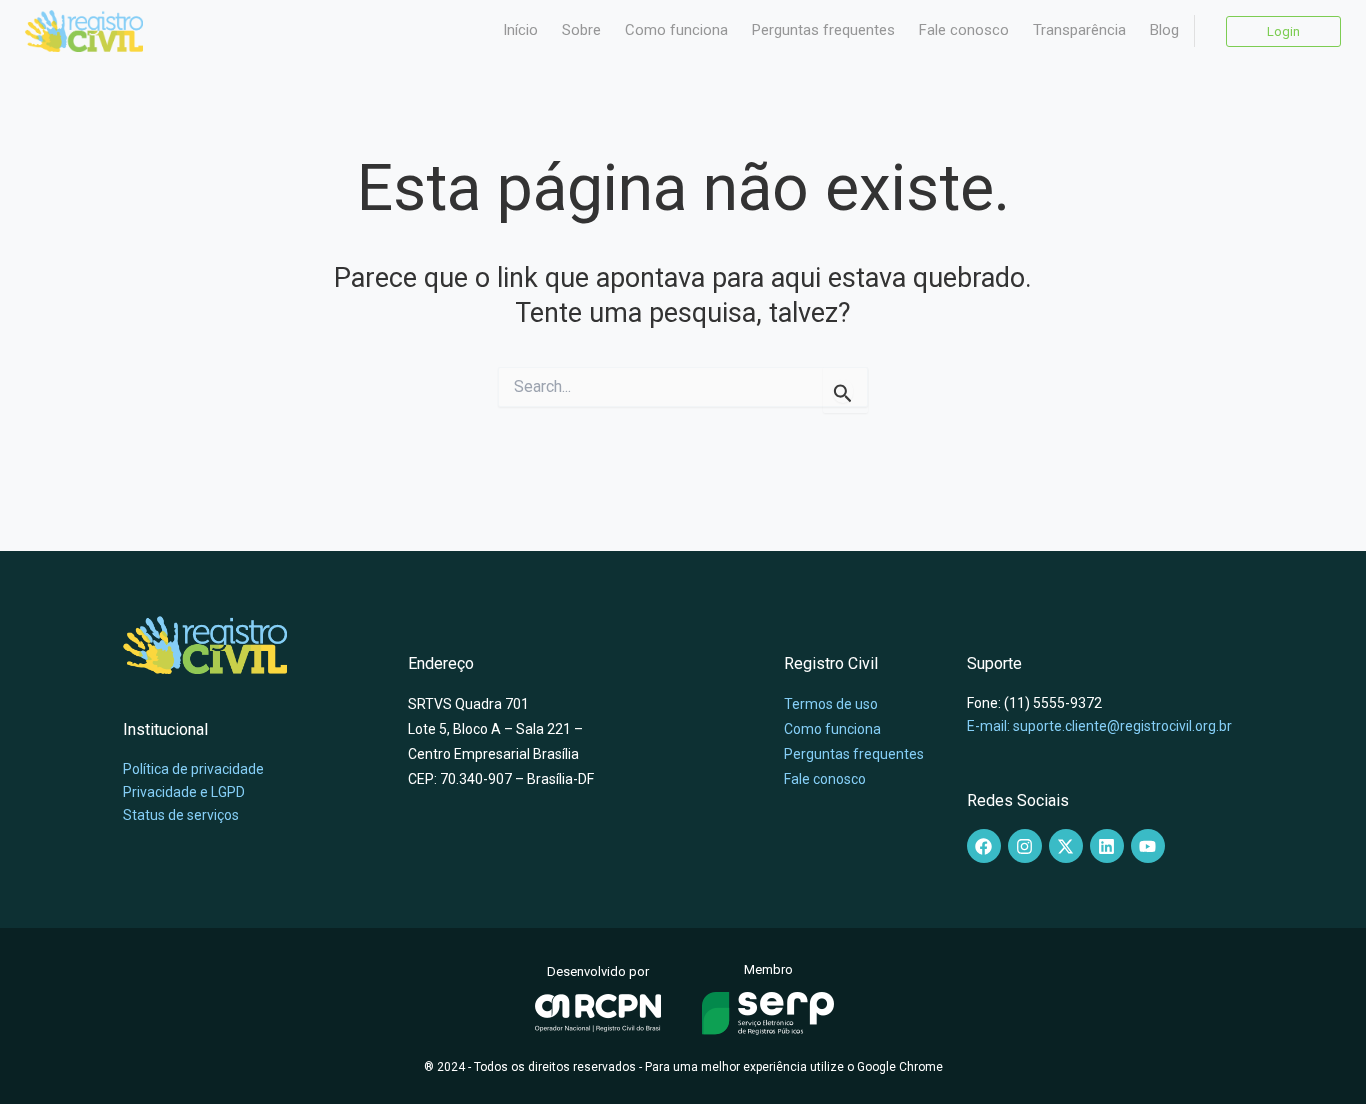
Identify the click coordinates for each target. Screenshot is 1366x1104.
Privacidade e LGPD (184, 792)
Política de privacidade (193, 769)
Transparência (1079, 30)
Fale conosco (964, 30)
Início (520, 30)
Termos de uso (831, 704)
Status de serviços (181, 815)
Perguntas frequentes (823, 30)
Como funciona (676, 30)
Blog (1164, 30)
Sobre (581, 30)
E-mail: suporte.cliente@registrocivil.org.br (1099, 726)
